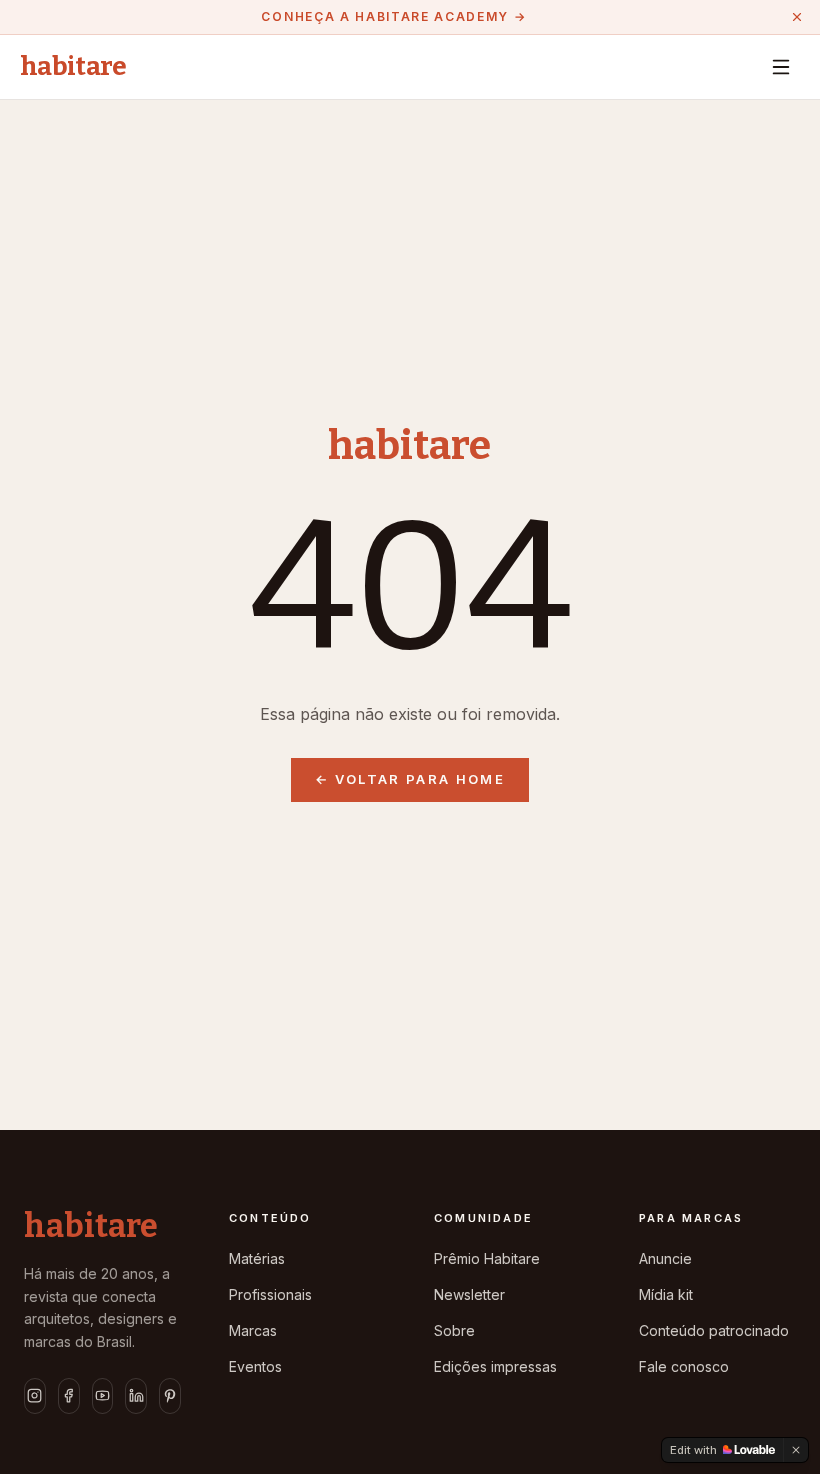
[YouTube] (103, 1396)
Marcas (253, 1330)
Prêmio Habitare (487, 1258)
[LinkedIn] (136, 1396)
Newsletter (469, 1294)
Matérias (257, 1258)
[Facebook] (69, 1396)
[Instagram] (35, 1396)
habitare (73, 67)
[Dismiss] (796, 1450)
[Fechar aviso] (797, 17)
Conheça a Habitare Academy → (393, 16)
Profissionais (270, 1294)
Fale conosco (684, 1366)
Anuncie (665, 1258)
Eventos (255, 1366)
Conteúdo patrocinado (714, 1330)
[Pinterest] (170, 1396)
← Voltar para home (410, 779)
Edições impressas (495, 1366)
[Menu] (781, 67)
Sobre (454, 1330)
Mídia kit (666, 1294)
